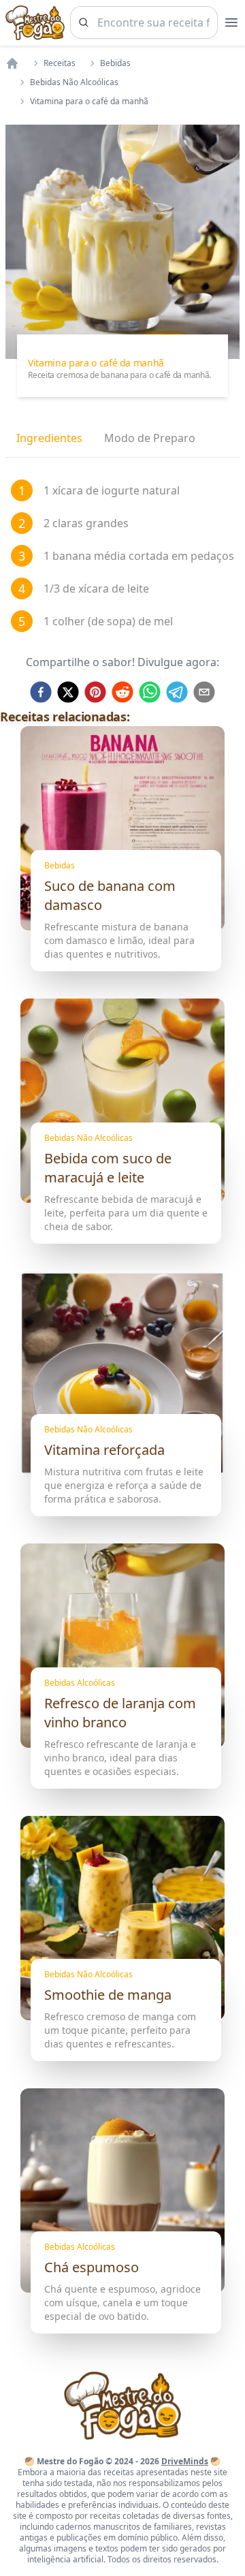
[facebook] (41, 692)
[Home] (12, 63)
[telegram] (177, 692)
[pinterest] (95, 692)
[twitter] (68, 692)
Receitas (60, 63)
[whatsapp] (150, 692)
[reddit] (122, 692)
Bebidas (115, 63)
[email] (204, 692)
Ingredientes (49, 438)
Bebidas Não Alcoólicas (74, 82)
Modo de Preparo (150, 438)
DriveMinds (185, 2461)
